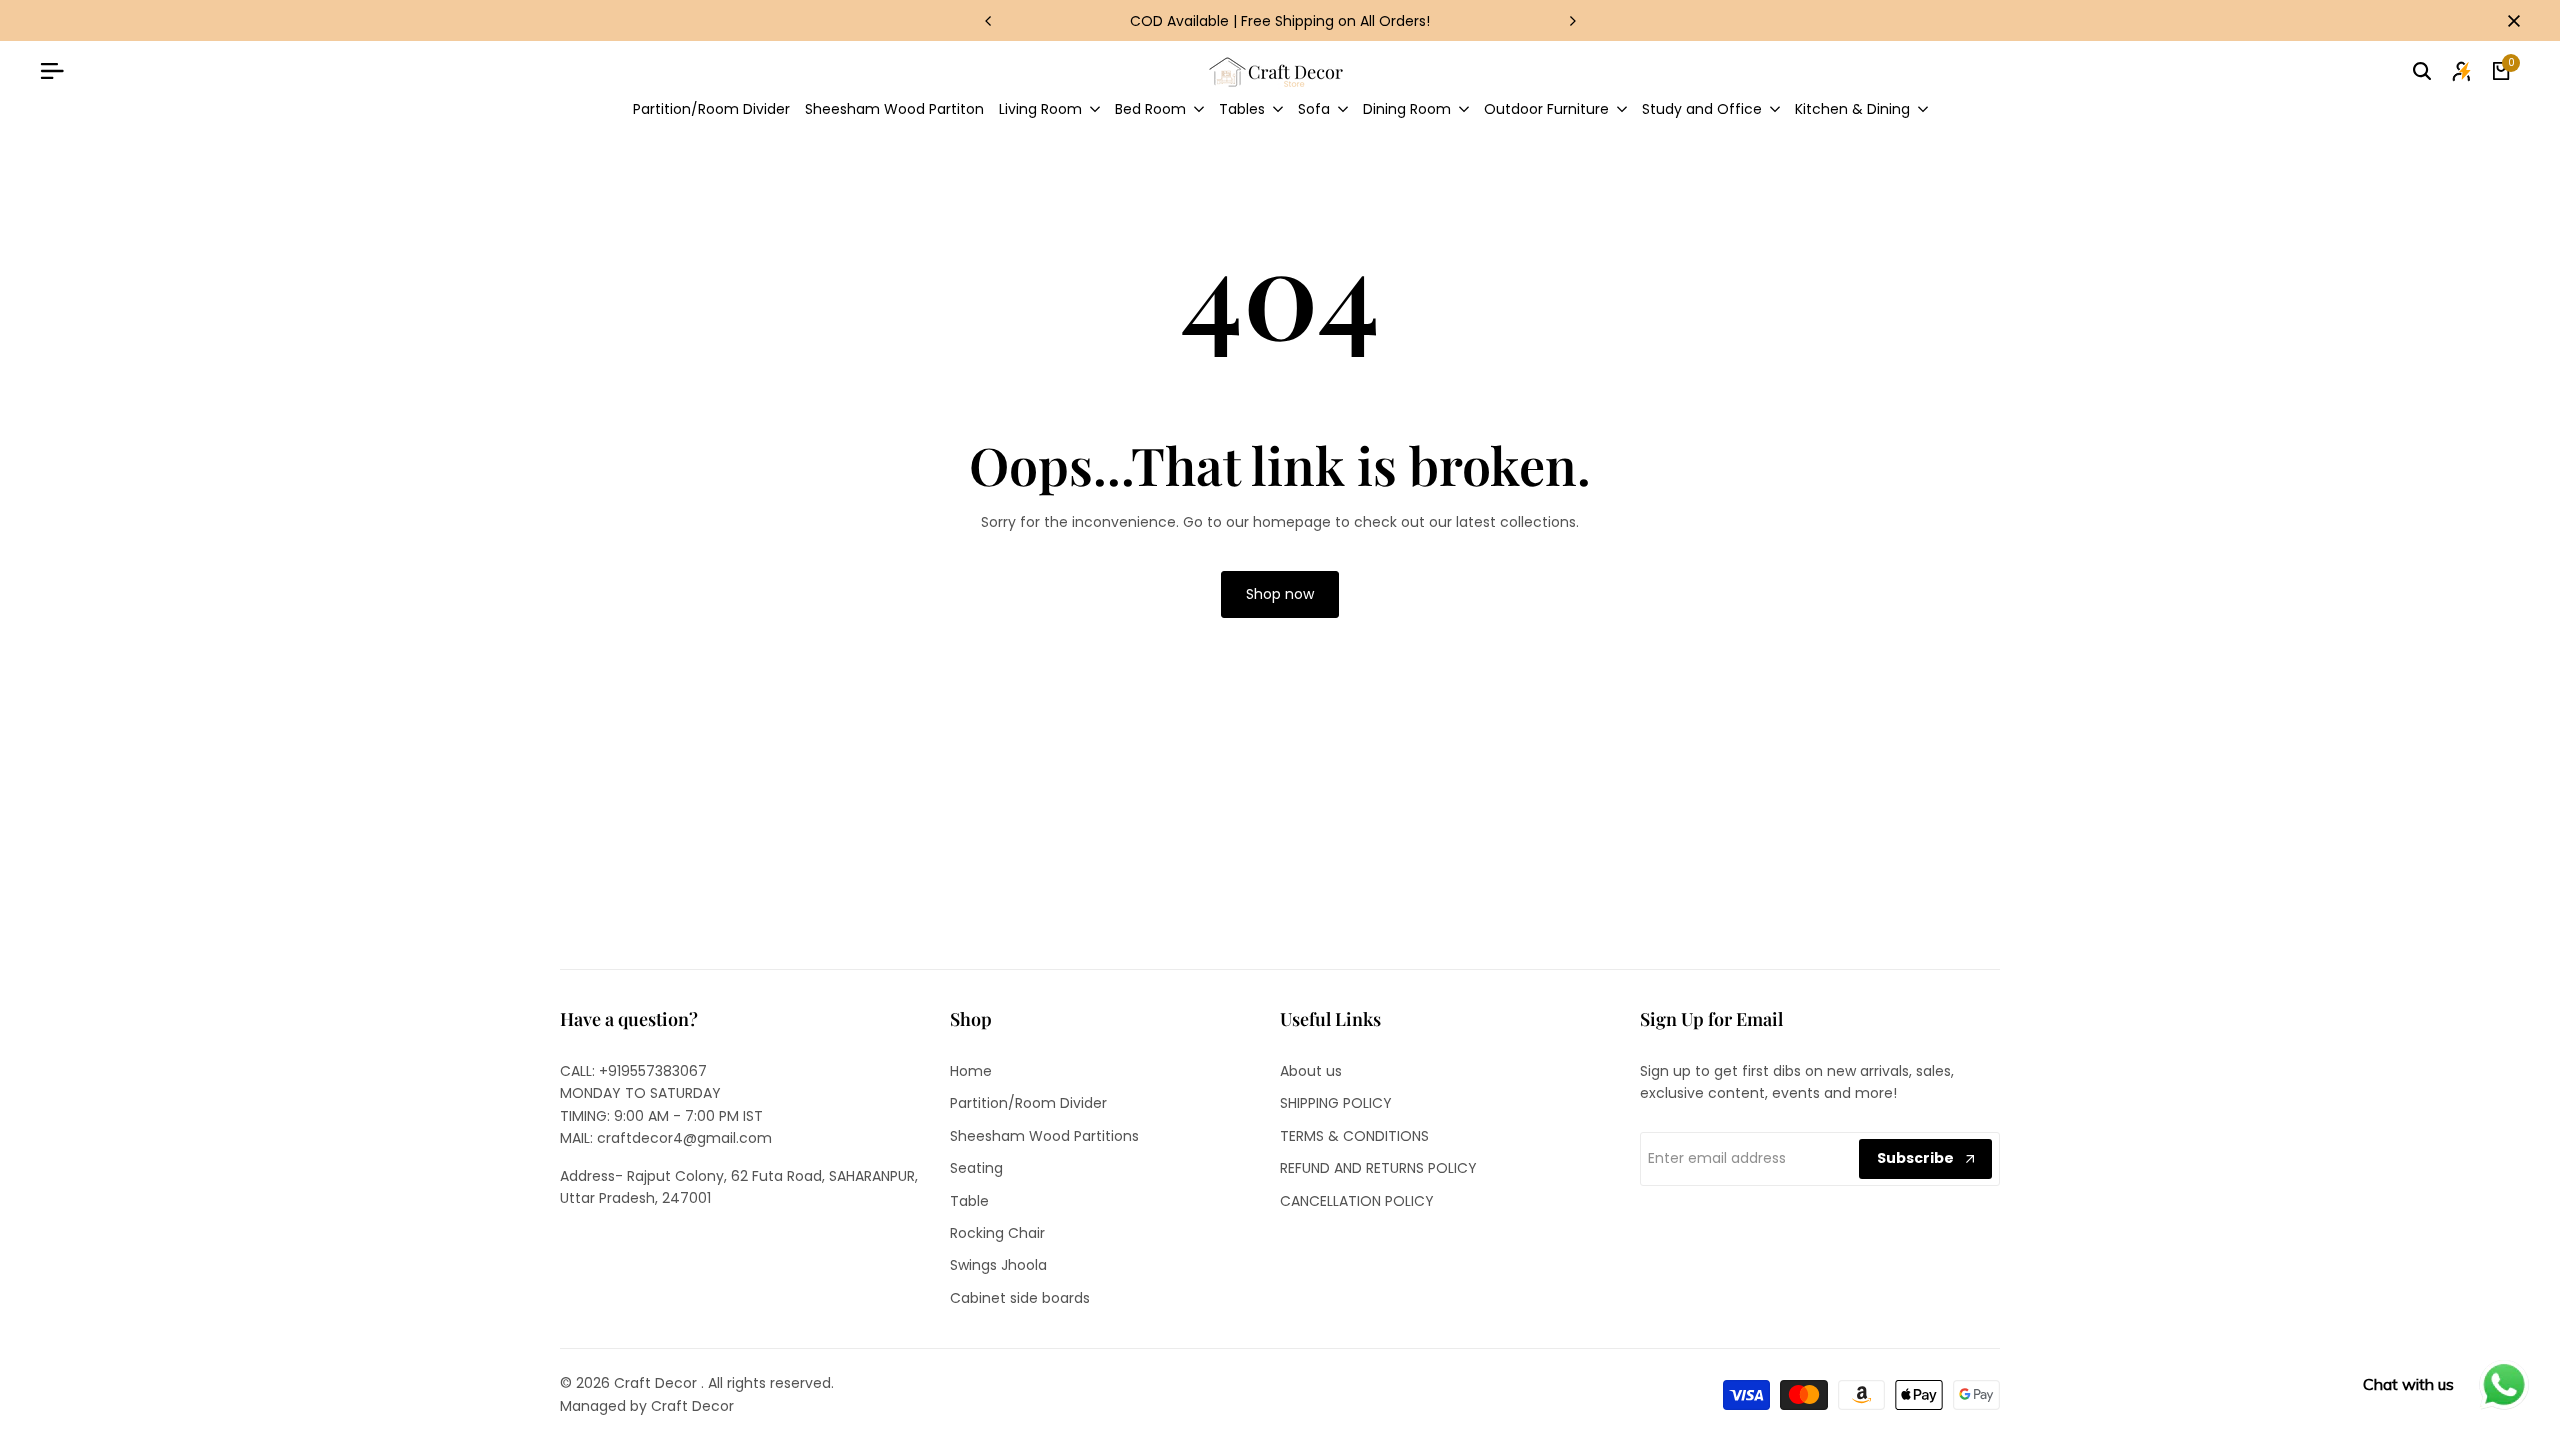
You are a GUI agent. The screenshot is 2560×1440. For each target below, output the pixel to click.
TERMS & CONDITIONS (1354, 1136)
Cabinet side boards (1020, 1298)
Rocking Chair (997, 1233)
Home (971, 1071)
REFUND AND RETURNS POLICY (1378, 1168)
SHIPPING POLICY (1336, 1103)
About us (1311, 1071)
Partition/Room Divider (1028, 1103)
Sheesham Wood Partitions (1044, 1136)
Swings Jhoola (998, 1265)
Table (969, 1201)
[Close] (2510, 21)
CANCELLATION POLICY (1357, 1201)
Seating (976, 1168)
